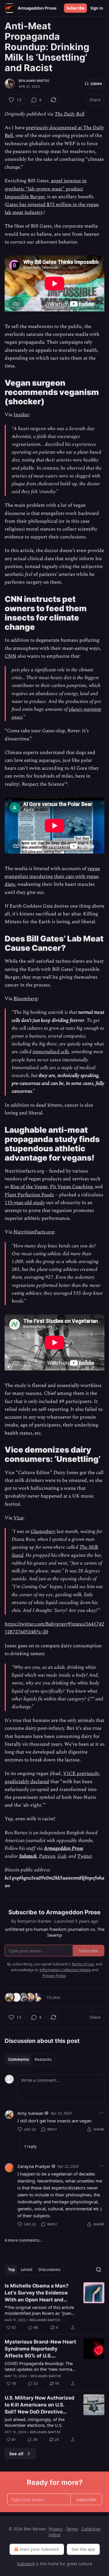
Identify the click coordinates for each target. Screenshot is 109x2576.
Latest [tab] (27, 2270)
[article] (54, 2307)
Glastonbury (43, 1531)
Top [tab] (11, 2270)
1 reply (30, 2146)
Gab (62, 1856)
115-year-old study (25, 1203)
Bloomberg (25, 999)
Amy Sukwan (31, 2113)
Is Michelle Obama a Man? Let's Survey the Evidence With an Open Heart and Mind (37, 2293)
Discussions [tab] (49, 2270)
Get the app (83, 2549)
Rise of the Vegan (29, 1187)
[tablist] (30, 2059)
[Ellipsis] (101, 2113)
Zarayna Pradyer (34, 2166)
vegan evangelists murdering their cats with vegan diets (52, 876)
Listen (96, 84)
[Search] (99, 2270)
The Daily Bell (69, 114)
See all (16, 2454)
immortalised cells (51, 1052)
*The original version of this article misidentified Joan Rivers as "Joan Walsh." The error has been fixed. (39, 2310)
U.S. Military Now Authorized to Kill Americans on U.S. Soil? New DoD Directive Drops (40, 2405)
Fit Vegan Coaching (71, 1187)
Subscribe (75, 8)
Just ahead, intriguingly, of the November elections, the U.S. (35, 2422)
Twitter (85, 1856)
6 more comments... (24, 2240)
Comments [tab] (18, 2059)
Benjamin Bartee (34, 81)
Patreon (47, 1856)
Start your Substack (39, 2549)
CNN (10, 656)
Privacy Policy (54, 1976)
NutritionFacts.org (34, 1232)
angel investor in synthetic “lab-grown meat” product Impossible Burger (46, 189)
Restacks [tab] (43, 2059)
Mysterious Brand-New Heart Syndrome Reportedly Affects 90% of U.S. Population (40, 2349)
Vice (18, 1518)
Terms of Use (83, 1964)
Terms (72, 2529)
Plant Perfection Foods (29, 1195)
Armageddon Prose (64, 1848)
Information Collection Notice (65, 1970)
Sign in (97, 8)
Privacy (56, 2529)
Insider (21, 415)
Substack (28, 1856)
